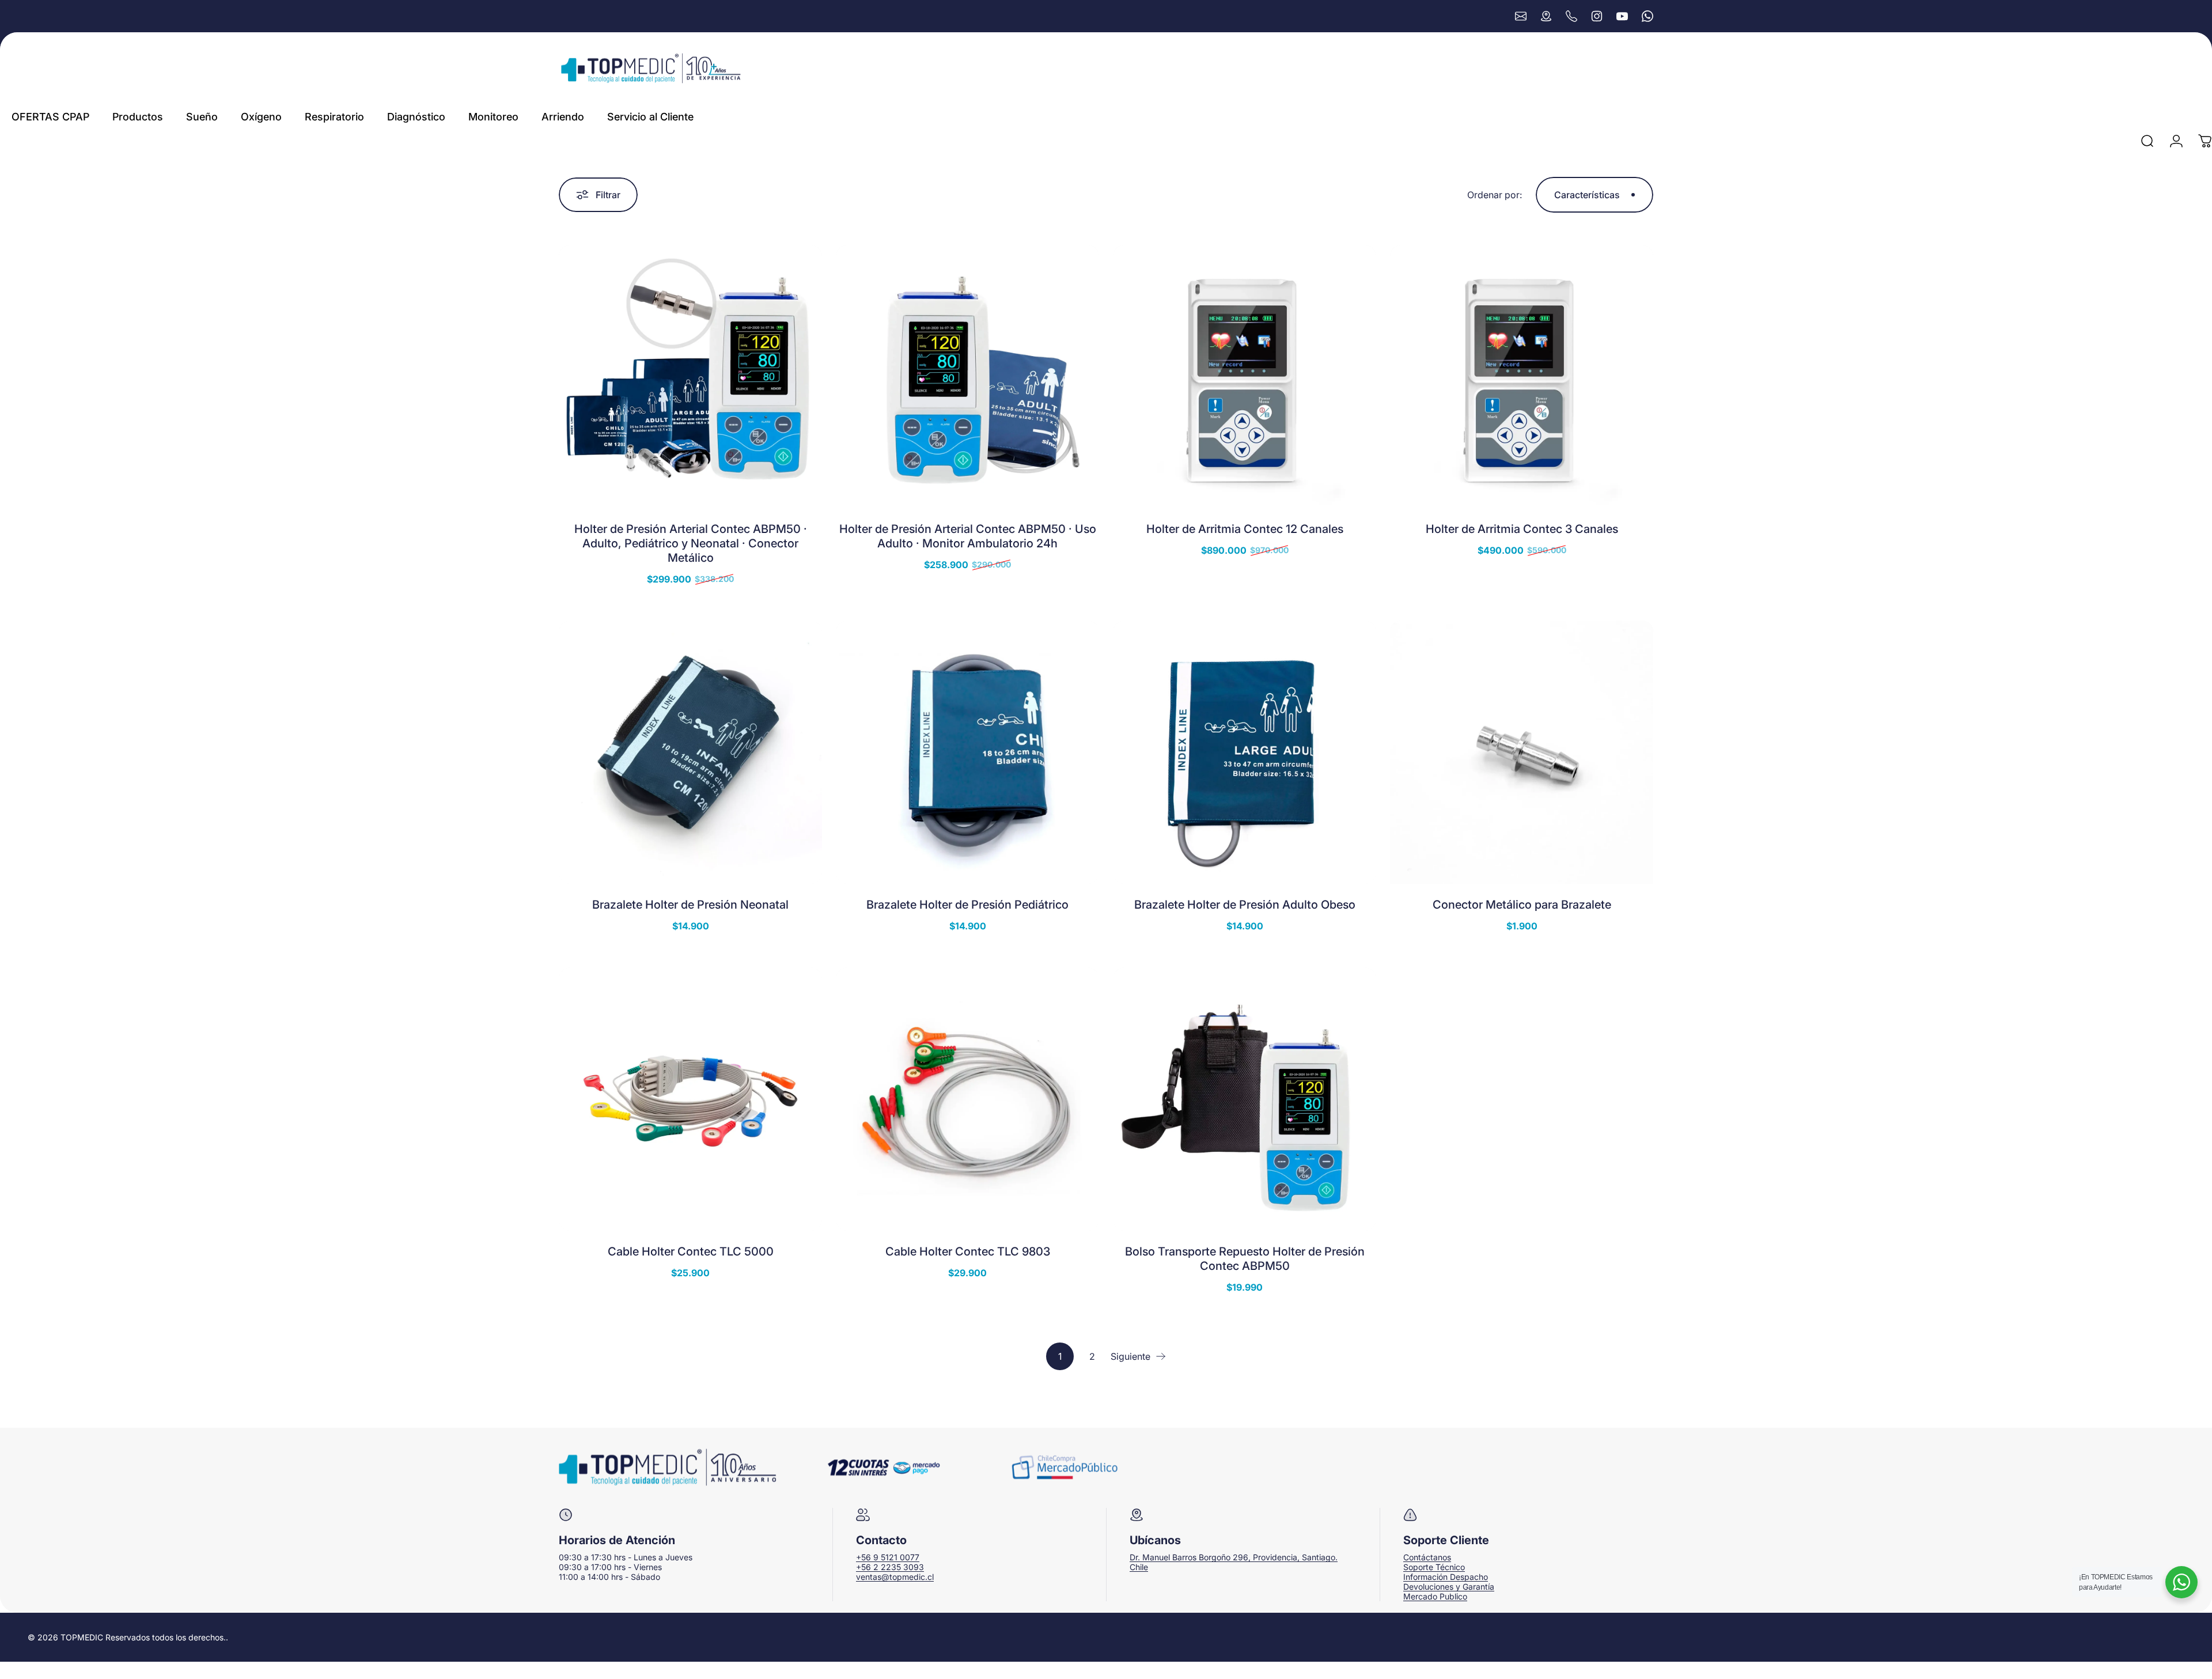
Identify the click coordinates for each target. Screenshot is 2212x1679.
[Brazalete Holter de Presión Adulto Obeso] (1245, 752)
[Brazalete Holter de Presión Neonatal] (690, 752)
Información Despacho (1446, 1577)
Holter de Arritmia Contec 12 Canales (1245, 529)
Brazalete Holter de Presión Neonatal (690, 905)
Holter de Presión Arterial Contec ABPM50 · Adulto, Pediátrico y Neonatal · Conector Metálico (691, 543)
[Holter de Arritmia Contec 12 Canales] (1245, 377)
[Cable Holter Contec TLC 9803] (967, 1099)
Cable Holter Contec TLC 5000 (691, 1251)
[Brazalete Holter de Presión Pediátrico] (967, 752)
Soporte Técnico (1434, 1567)
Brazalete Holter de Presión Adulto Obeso (1245, 905)
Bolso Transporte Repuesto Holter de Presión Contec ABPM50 (1245, 1259)
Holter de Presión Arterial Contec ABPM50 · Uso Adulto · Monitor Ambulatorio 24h (968, 536)
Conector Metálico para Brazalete (1522, 905)
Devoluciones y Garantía (1449, 1587)
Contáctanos (1427, 1557)
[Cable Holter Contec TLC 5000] (690, 1099)
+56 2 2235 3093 (890, 1567)
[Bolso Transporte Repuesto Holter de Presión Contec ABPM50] (1245, 1099)
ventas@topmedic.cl (895, 1577)
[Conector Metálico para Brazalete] (1522, 752)
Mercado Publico (1435, 1596)
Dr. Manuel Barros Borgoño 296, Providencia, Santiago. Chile (1234, 1562)
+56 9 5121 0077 (888, 1557)
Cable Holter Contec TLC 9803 (968, 1251)
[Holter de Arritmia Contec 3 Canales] (1522, 377)
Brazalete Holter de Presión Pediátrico (967, 905)
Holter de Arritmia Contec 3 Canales (1522, 529)
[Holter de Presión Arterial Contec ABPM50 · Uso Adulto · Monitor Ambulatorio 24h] (967, 377)
